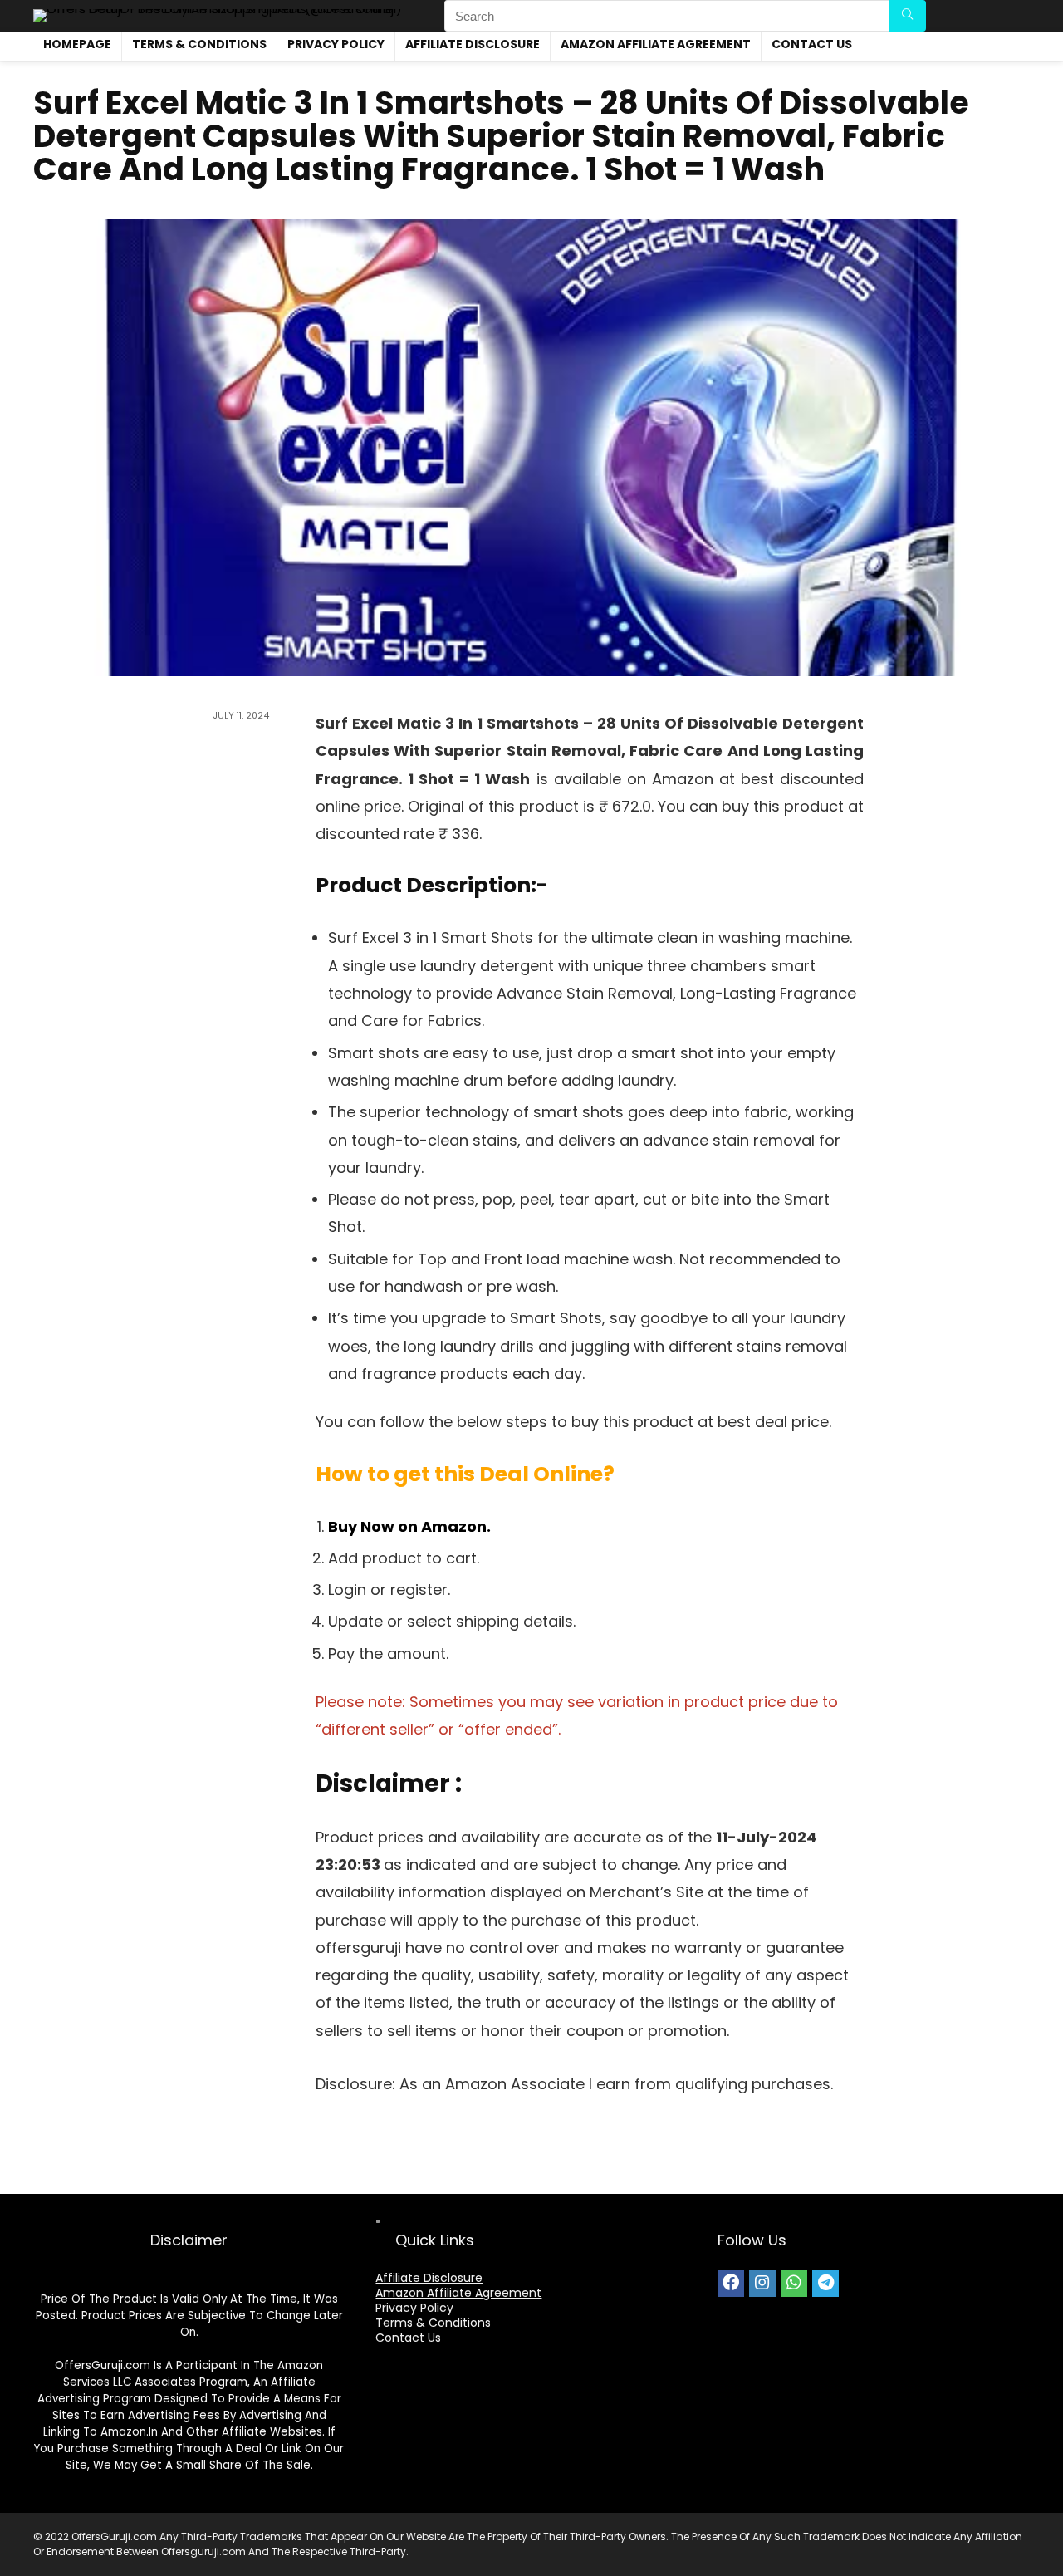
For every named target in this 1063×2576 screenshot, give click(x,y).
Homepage (77, 44)
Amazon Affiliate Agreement (656, 44)
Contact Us (812, 44)
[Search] (907, 16)
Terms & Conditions (199, 44)
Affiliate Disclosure (473, 44)
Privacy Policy (336, 44)
